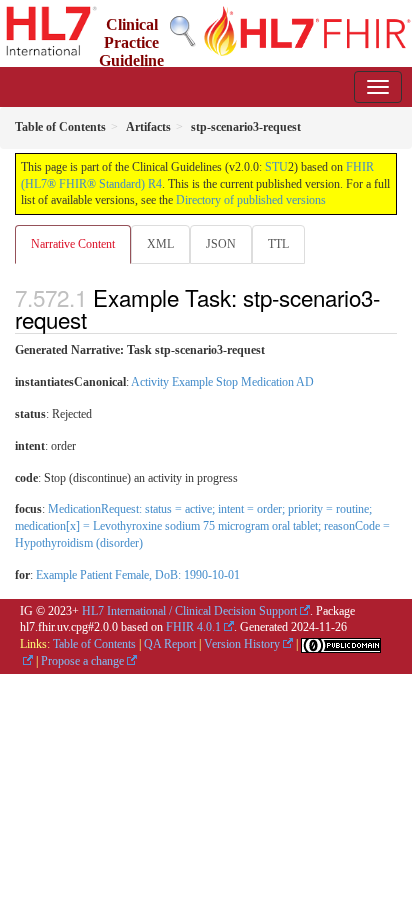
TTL (278, 244)
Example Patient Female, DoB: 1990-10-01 (138, 575)
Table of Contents (94, 644)
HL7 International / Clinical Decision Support (189, 611)
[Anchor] (98, 319)
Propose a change (82, 661)
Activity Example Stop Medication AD (222, 382)
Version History (242, 644)
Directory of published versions (251, 200)
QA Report (170, 644)
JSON (221, 244)
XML (160, 244)
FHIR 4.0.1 (193, 627)
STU (276, 167)
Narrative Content (73, 244)
